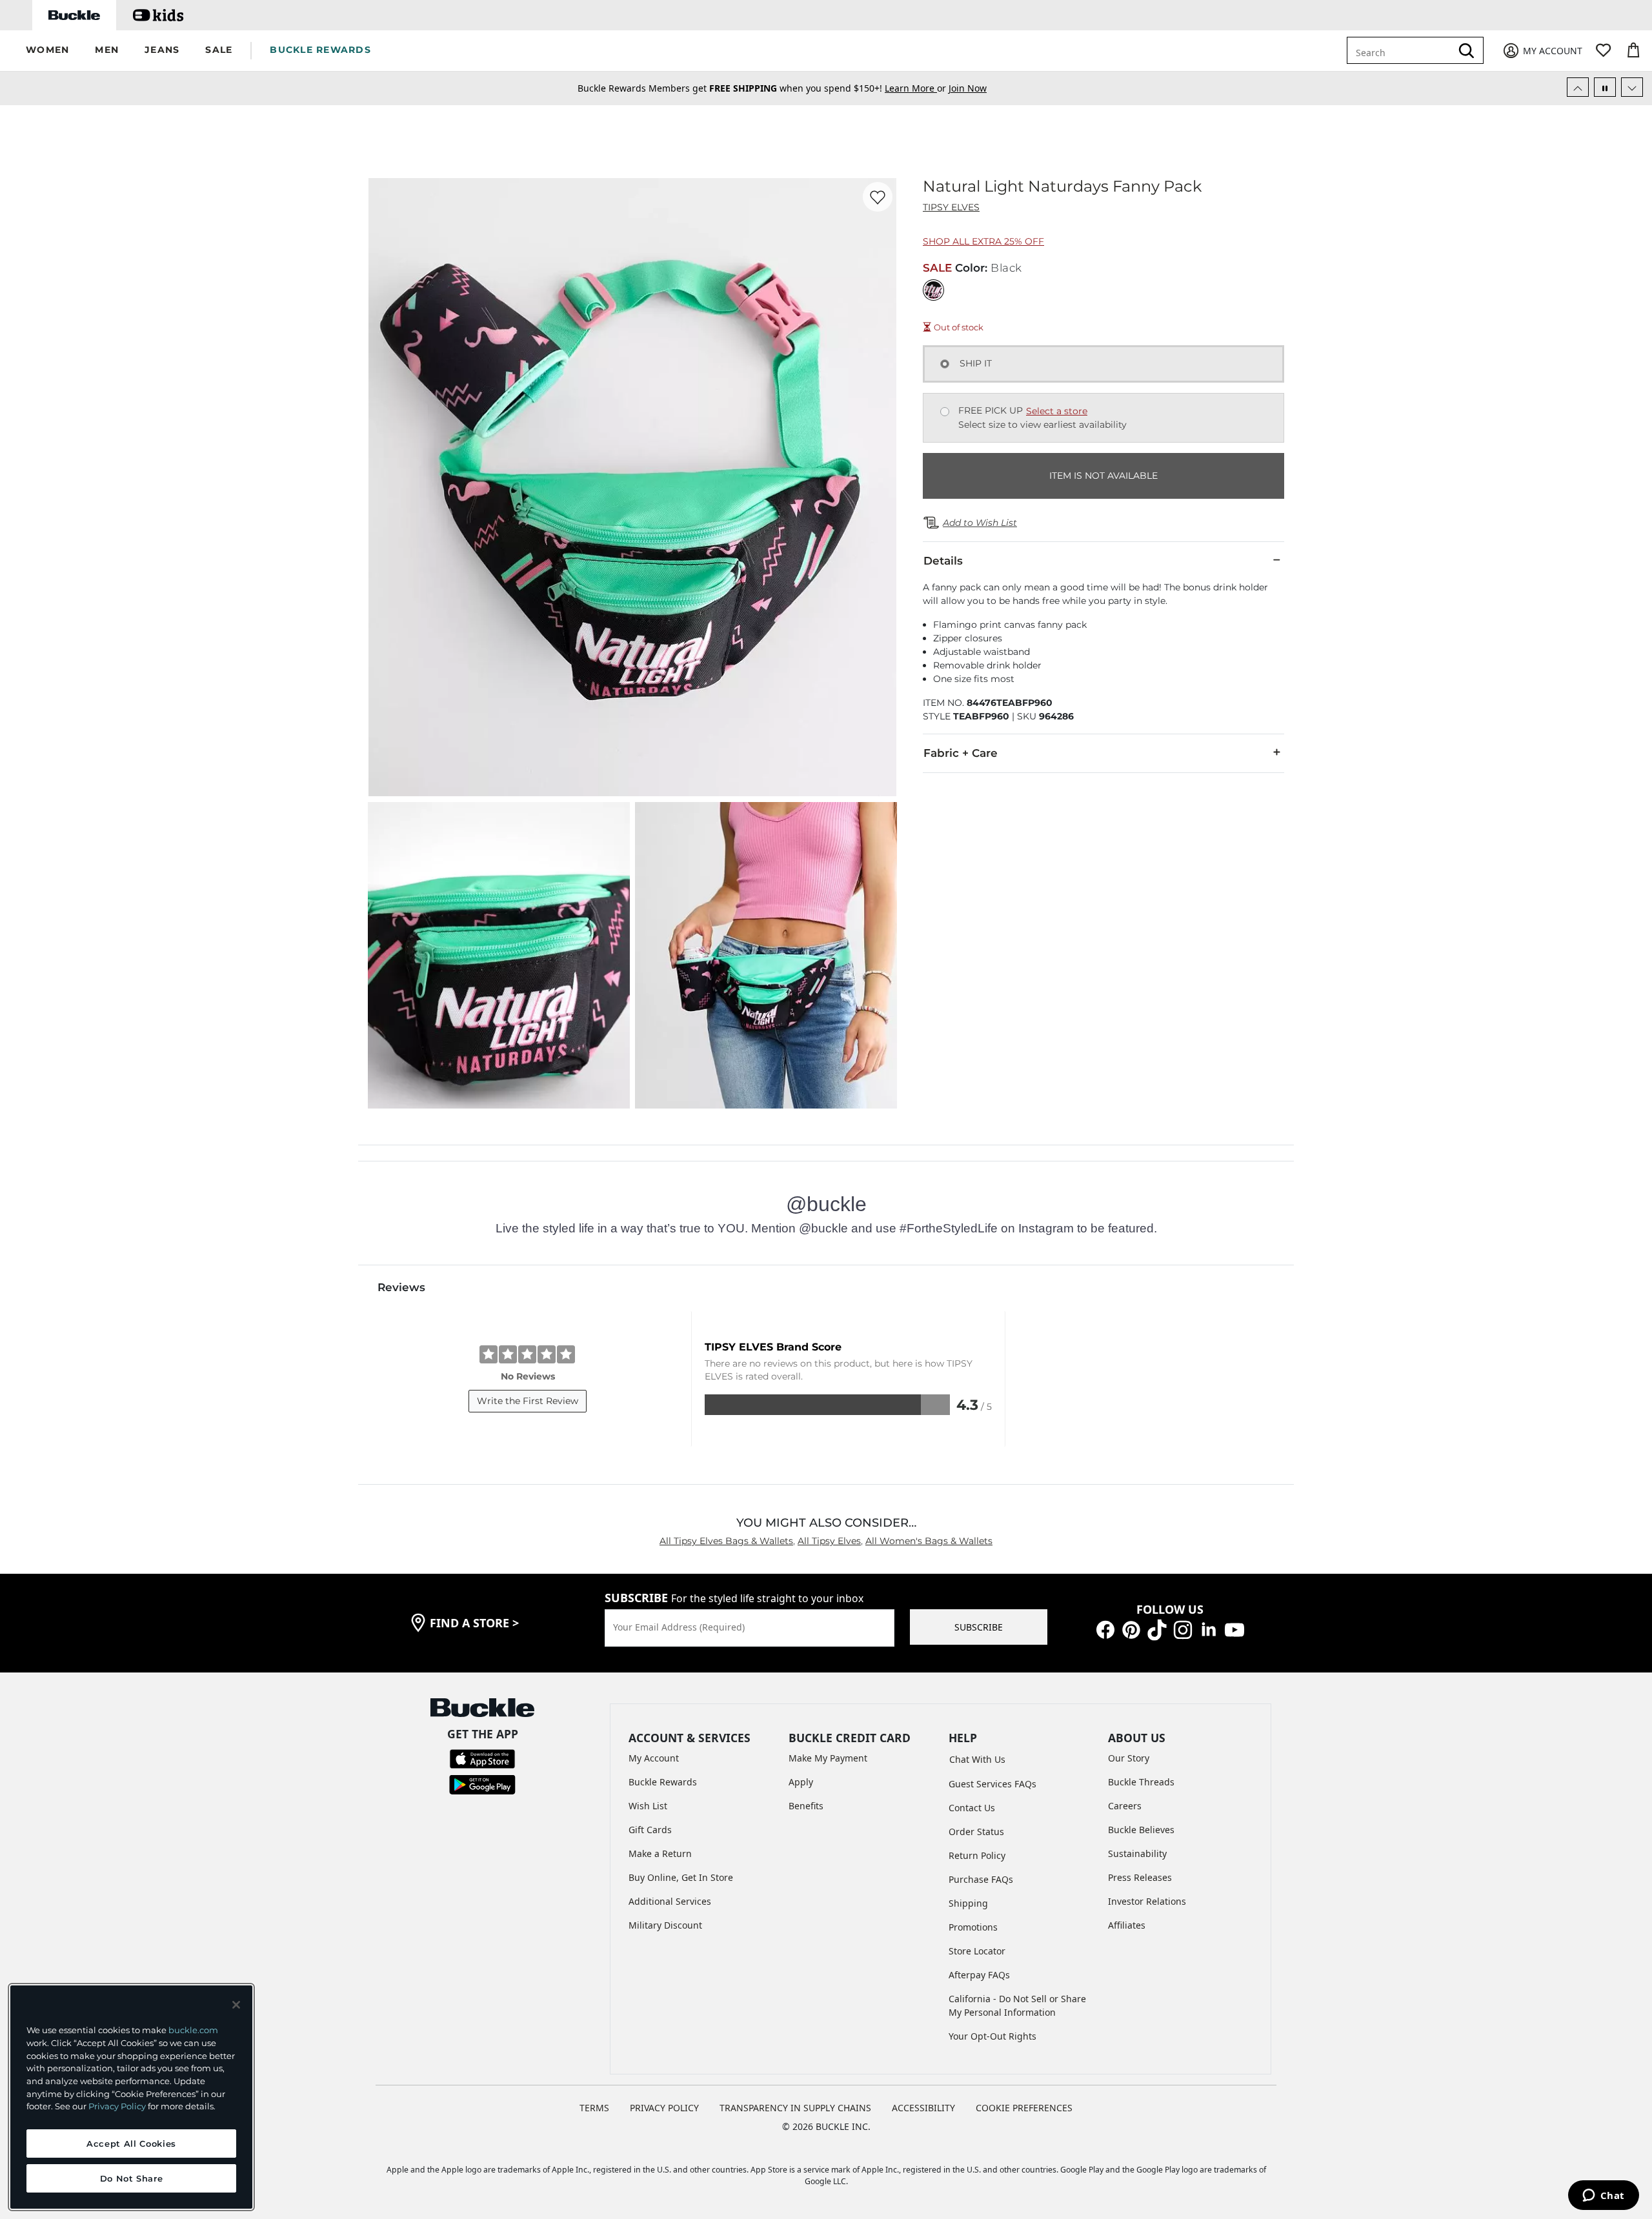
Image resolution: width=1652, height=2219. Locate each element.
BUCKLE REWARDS (320, 50)
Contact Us (972, 1808)
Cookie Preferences (1024, 2108)
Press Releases (1140, 1877)
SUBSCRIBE (979, 1627)
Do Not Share (132, 2178)
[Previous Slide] (1578, 87)
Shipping (968, 1903)
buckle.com (193, 2030)
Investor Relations (1147, 1901)
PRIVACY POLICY (664, 2108)
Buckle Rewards (663, 1782)
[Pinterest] (1131, 1629)
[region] (131, 2097)
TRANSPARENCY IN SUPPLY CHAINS (795, 2108)
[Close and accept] (236, 2005)
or (917, 88)
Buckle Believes (1141, 1830)
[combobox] (1402, 50)
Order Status (976, 1832)
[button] (47, 51)
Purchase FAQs (981, 1879)
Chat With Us (977, 1759)
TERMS (594, 2108)
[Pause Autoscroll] (1605, 87)
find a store (474, 1623)
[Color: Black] (933, 290)
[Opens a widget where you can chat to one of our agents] (1603, 2196)
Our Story (1129, 1758)
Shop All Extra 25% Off (983, 241)
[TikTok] (1157, 1629)
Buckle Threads (1141, 1782)
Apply (801, 1782)
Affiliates (1127, 1925)
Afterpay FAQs (979, 1975)
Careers (1125, 1806)
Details (943, 561)
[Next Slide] (1632, 87)
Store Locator (977, 1951)
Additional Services (670, 1901)
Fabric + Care (961, 753)
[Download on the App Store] (482, 1758)
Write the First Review (528, 1401)
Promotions (973, 1927)
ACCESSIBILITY (923, 2108)
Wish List (648, 1806)
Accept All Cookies (131, 2144)
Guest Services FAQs (992, 1784)
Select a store (1057, 411)
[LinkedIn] (1209, 1629)
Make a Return (660, 1853)
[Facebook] (1105, 1629)
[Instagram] (1183, 1629)
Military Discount (665, 1925)
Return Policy (977, 1855)
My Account (654, 1758)
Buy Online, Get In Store (681, 1877)
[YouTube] (1234, 1629)
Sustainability (1137, 1853)
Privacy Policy (117, 2106)
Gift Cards (650, 1830)
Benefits (806, 1806)
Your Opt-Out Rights (992, 2036)
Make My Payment (828, 1758)
